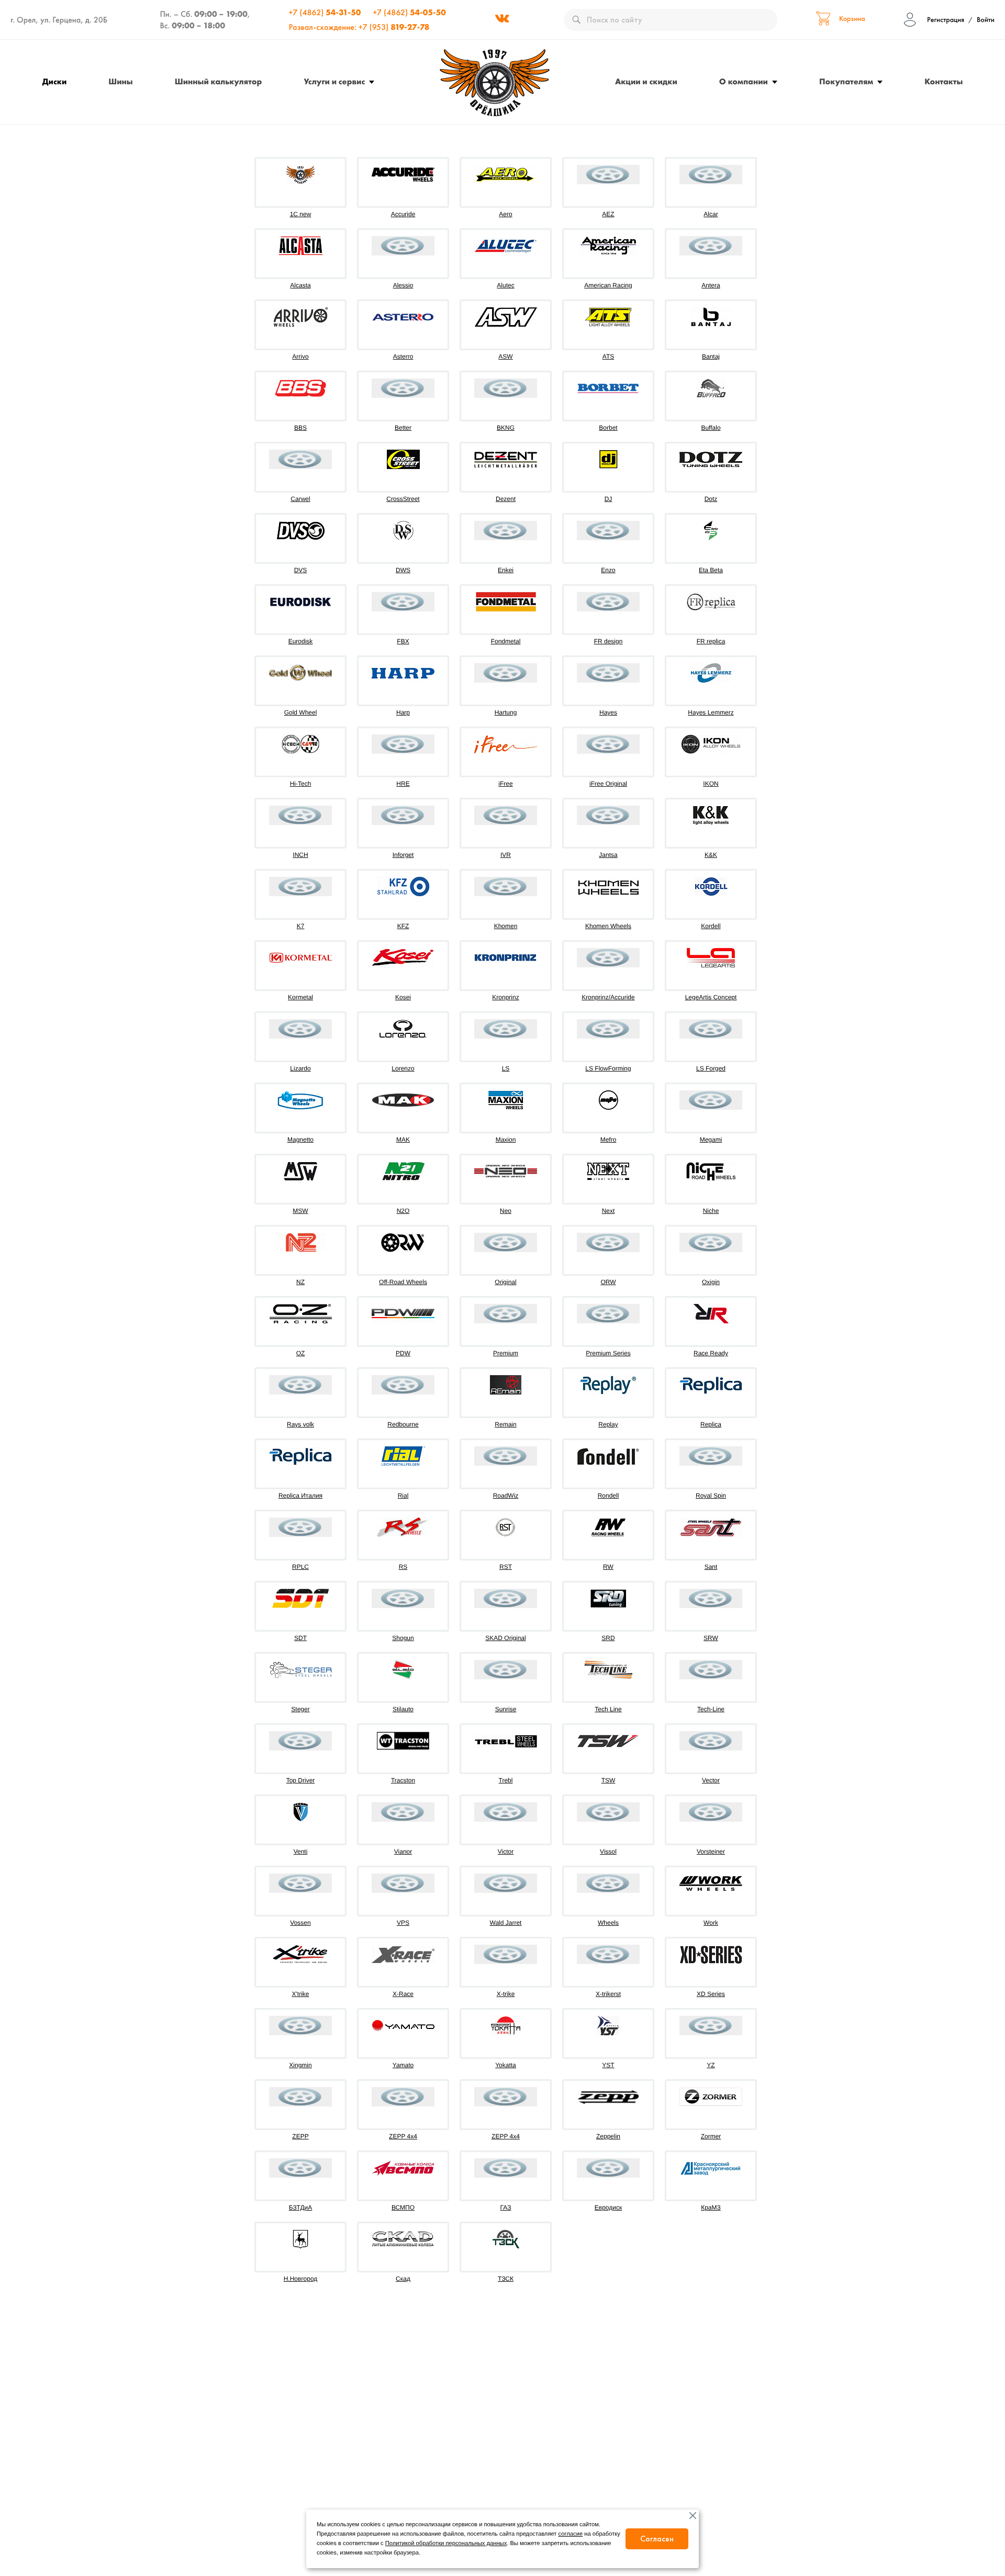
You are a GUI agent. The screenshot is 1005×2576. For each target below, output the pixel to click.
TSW (608, 1780)
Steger (300, 1709)
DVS (301, 570)
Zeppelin (608, 2136)
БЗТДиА (301, 2207)
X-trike (506, 1994)
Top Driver (301, 1780)
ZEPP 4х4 (506, 2136)
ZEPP (300, 2136)
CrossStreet (403, 499)
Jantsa (608, 855)
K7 (301, 926)
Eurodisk (301, 641)
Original (505, 1282)
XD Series (711, 1994)
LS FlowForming (608, 1068)
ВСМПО (403, 2207)
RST (506, 1567)
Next (608, 1211)
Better (403, 428)
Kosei (403, 997)
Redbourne (403, 1424)
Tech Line (608, 1709)
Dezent (506, 499)
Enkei (506, 570)
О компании (744, 81)
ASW (505, 356)
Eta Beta (711, 570)
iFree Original (608, 784)
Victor (506, 1852)
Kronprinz (505, 997)
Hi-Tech (301, 784)
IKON (711, 784)
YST (608, 2065)
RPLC (300, 1567)
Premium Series (608, 1353)
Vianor (403, 1852)
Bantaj (711, 356)
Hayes (608, 712)
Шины (120, 81)
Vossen (300, 1923)
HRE (403, 784)
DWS (403, 570)
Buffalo (711, 428)
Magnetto (300, 1140)
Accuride (403, 214)
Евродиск (608, 2207)
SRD (608, 1638)
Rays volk (300, 1424)
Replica (711, 1424)
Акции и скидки (646, 81)
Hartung (506, 712)
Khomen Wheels (608, 926)
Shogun (403, 1638)
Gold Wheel (301, 712)
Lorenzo (403, 1068)
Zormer (711, 2136)
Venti (301, 1852)
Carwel (300, 499)
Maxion (506, 1140)
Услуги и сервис (334, 81)
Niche (711, 1211)
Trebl (506, 1780)
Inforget (403, 855)
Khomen (506, 926)
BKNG (506, 428)
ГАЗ (506, 2207)
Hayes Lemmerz (711, 712)
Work (711, 1923)
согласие (571, 2534)
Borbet (608, 428)
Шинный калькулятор (219, 81)
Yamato (403, 2065)
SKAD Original (505, 1638)
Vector (711, 1780)
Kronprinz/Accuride (608, 997)
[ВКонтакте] (502, 20)
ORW (608, 1282)
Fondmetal (506, 641)
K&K (711, 855)
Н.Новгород (301, 2279)
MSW (300, 1211)
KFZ (403, 926)
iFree (505, 784)
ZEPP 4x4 (403, 2136)
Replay (608, 1424)
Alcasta (300, 285)
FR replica (711, 641)
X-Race (403, 1994)
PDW (403, 1353)
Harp (403, 712)
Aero (505, 214)
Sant (711, 1567)
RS (403, 1567)
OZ (301, 1353)
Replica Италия (300, 1496)
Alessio (403, 285)
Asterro (403, 356)
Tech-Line (711, 1709)
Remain (505, 1424)
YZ (711, 2065)
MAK (403, 1140)
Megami (711, 1140)
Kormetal (300, 997)
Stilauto (403, 1709)
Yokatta (506, 2065)
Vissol (608, 1852)
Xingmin (300, 2065)
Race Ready (711, 1353)
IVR (506, 855)
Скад (403, 2279)
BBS (300, 428)
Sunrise (506, 1709)
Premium (506, 1353)
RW (608, 1567)
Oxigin (711, 1282)
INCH (300, 855)
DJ (608, 499)
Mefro (608, 1140)
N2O (403, 1211)
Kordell (711, 926)
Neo (506, 1211)
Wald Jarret (506, 1923)
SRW (711, 1638)
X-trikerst (608, 1994)
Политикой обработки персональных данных (446, 2544)
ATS (608, 356)
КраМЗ (711, 2207)
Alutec (505, 285)
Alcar (711, 214)
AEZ (608, 214)
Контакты (943, 81)
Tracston (403, 1780)
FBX (403, 641)
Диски (55, 81)
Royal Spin (711, 1496)
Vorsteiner (711, 1852)
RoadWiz (506, 1496)
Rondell (608, 1496)
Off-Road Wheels (403, 1282)
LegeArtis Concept (711, 997)
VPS (403, 1923)
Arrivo (300, 356)
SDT (300, 1638)
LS (506, 1068)
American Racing (608, 285)
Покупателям (846, 81)
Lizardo (300, 1068)
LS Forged (711, 1068)
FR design (608, 641)
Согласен (657, 2539)
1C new (301, 214)
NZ (300, 1282)
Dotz (711, 499)
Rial (403, 1496)
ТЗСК (506, 2279)
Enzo (608, 570)
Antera (711, 285)
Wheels (608, 1923)
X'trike (301, 1994)
